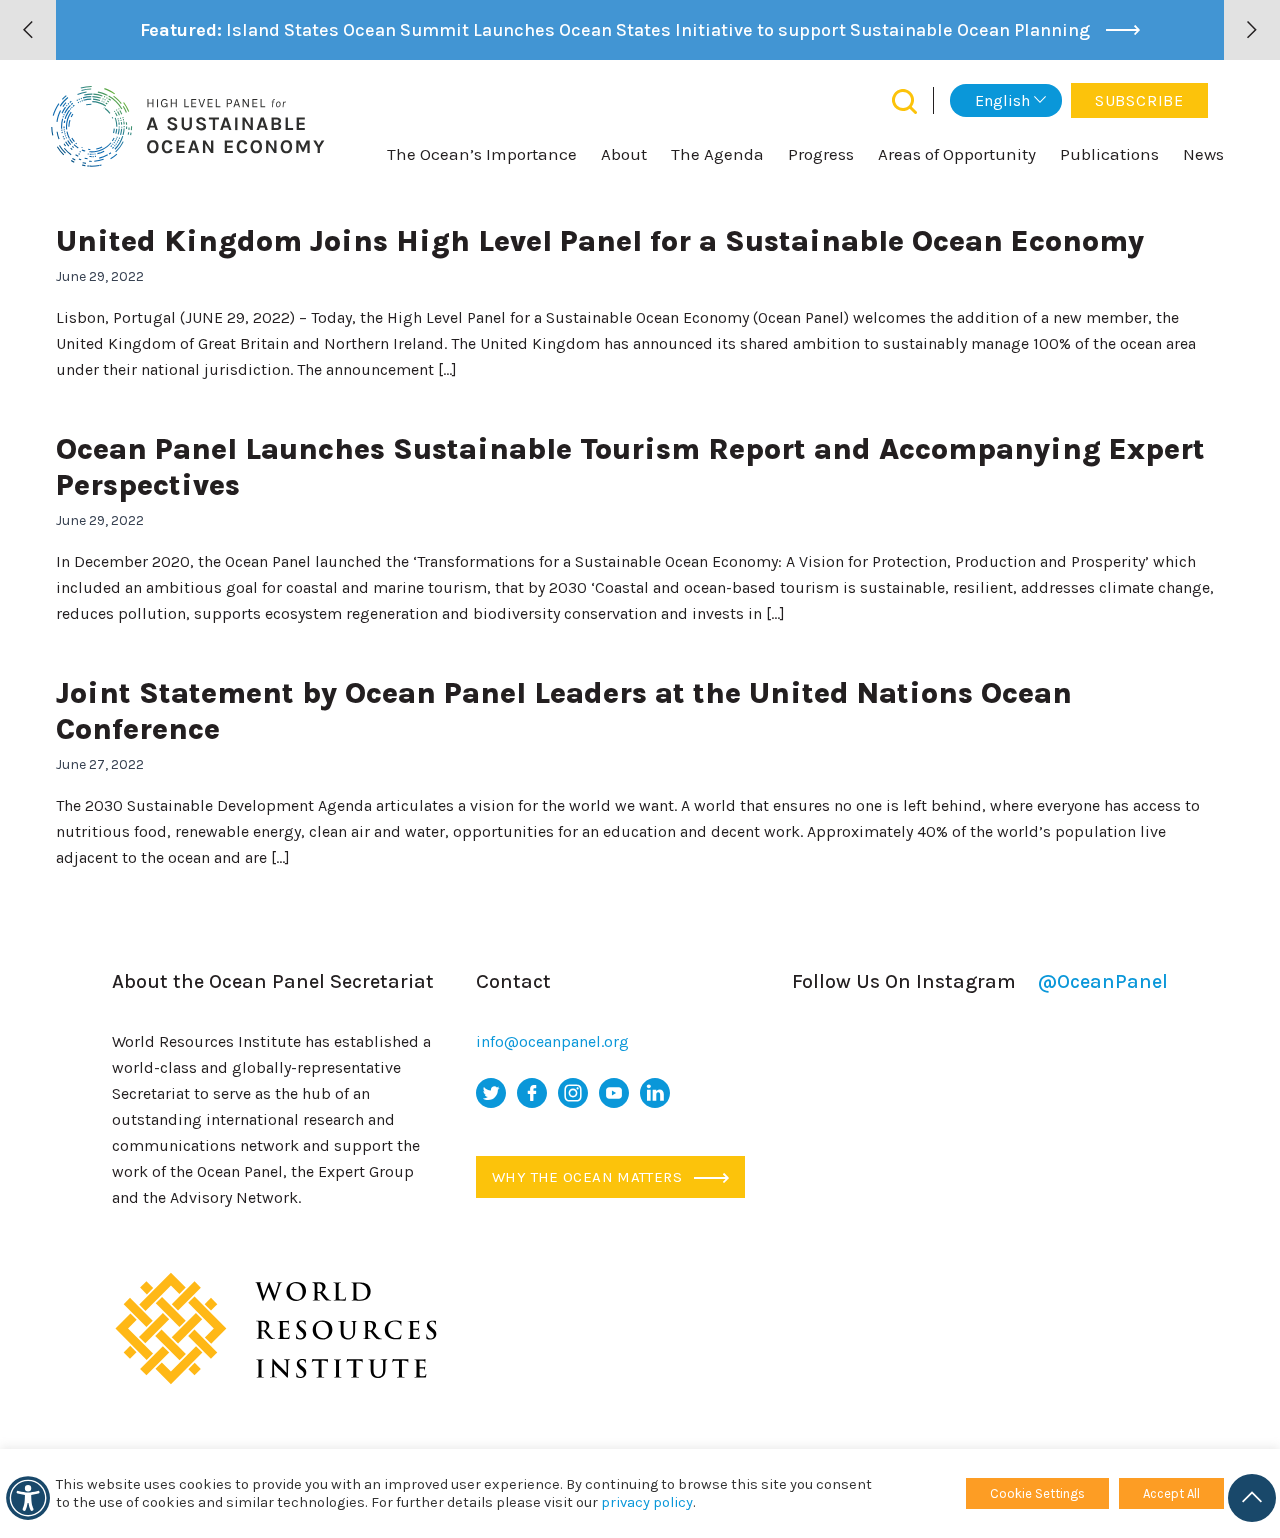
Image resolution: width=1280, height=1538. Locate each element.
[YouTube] (614, 1093)
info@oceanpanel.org (552, 1041)
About (624, 154)
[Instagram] (573, 1093)
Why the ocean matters (589, 1177)
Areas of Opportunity (957, 154)
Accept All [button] (1171, 1493)
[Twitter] (491, 1093)
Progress (821, 154)
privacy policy (647, 1502)
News (1203, 154)
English (1002, 100)
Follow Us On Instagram (980, 981)
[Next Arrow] (1252, 30)
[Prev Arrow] (28, 30)
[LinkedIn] (655, 1093)
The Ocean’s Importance (482, 154)
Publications (1109, 154)
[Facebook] (532, 1093)
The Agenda (717, 154)
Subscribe (1139, 100)
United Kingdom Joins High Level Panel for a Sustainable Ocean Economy (600, 241)
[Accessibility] (28, 1498)
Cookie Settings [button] (1037, 1493)
